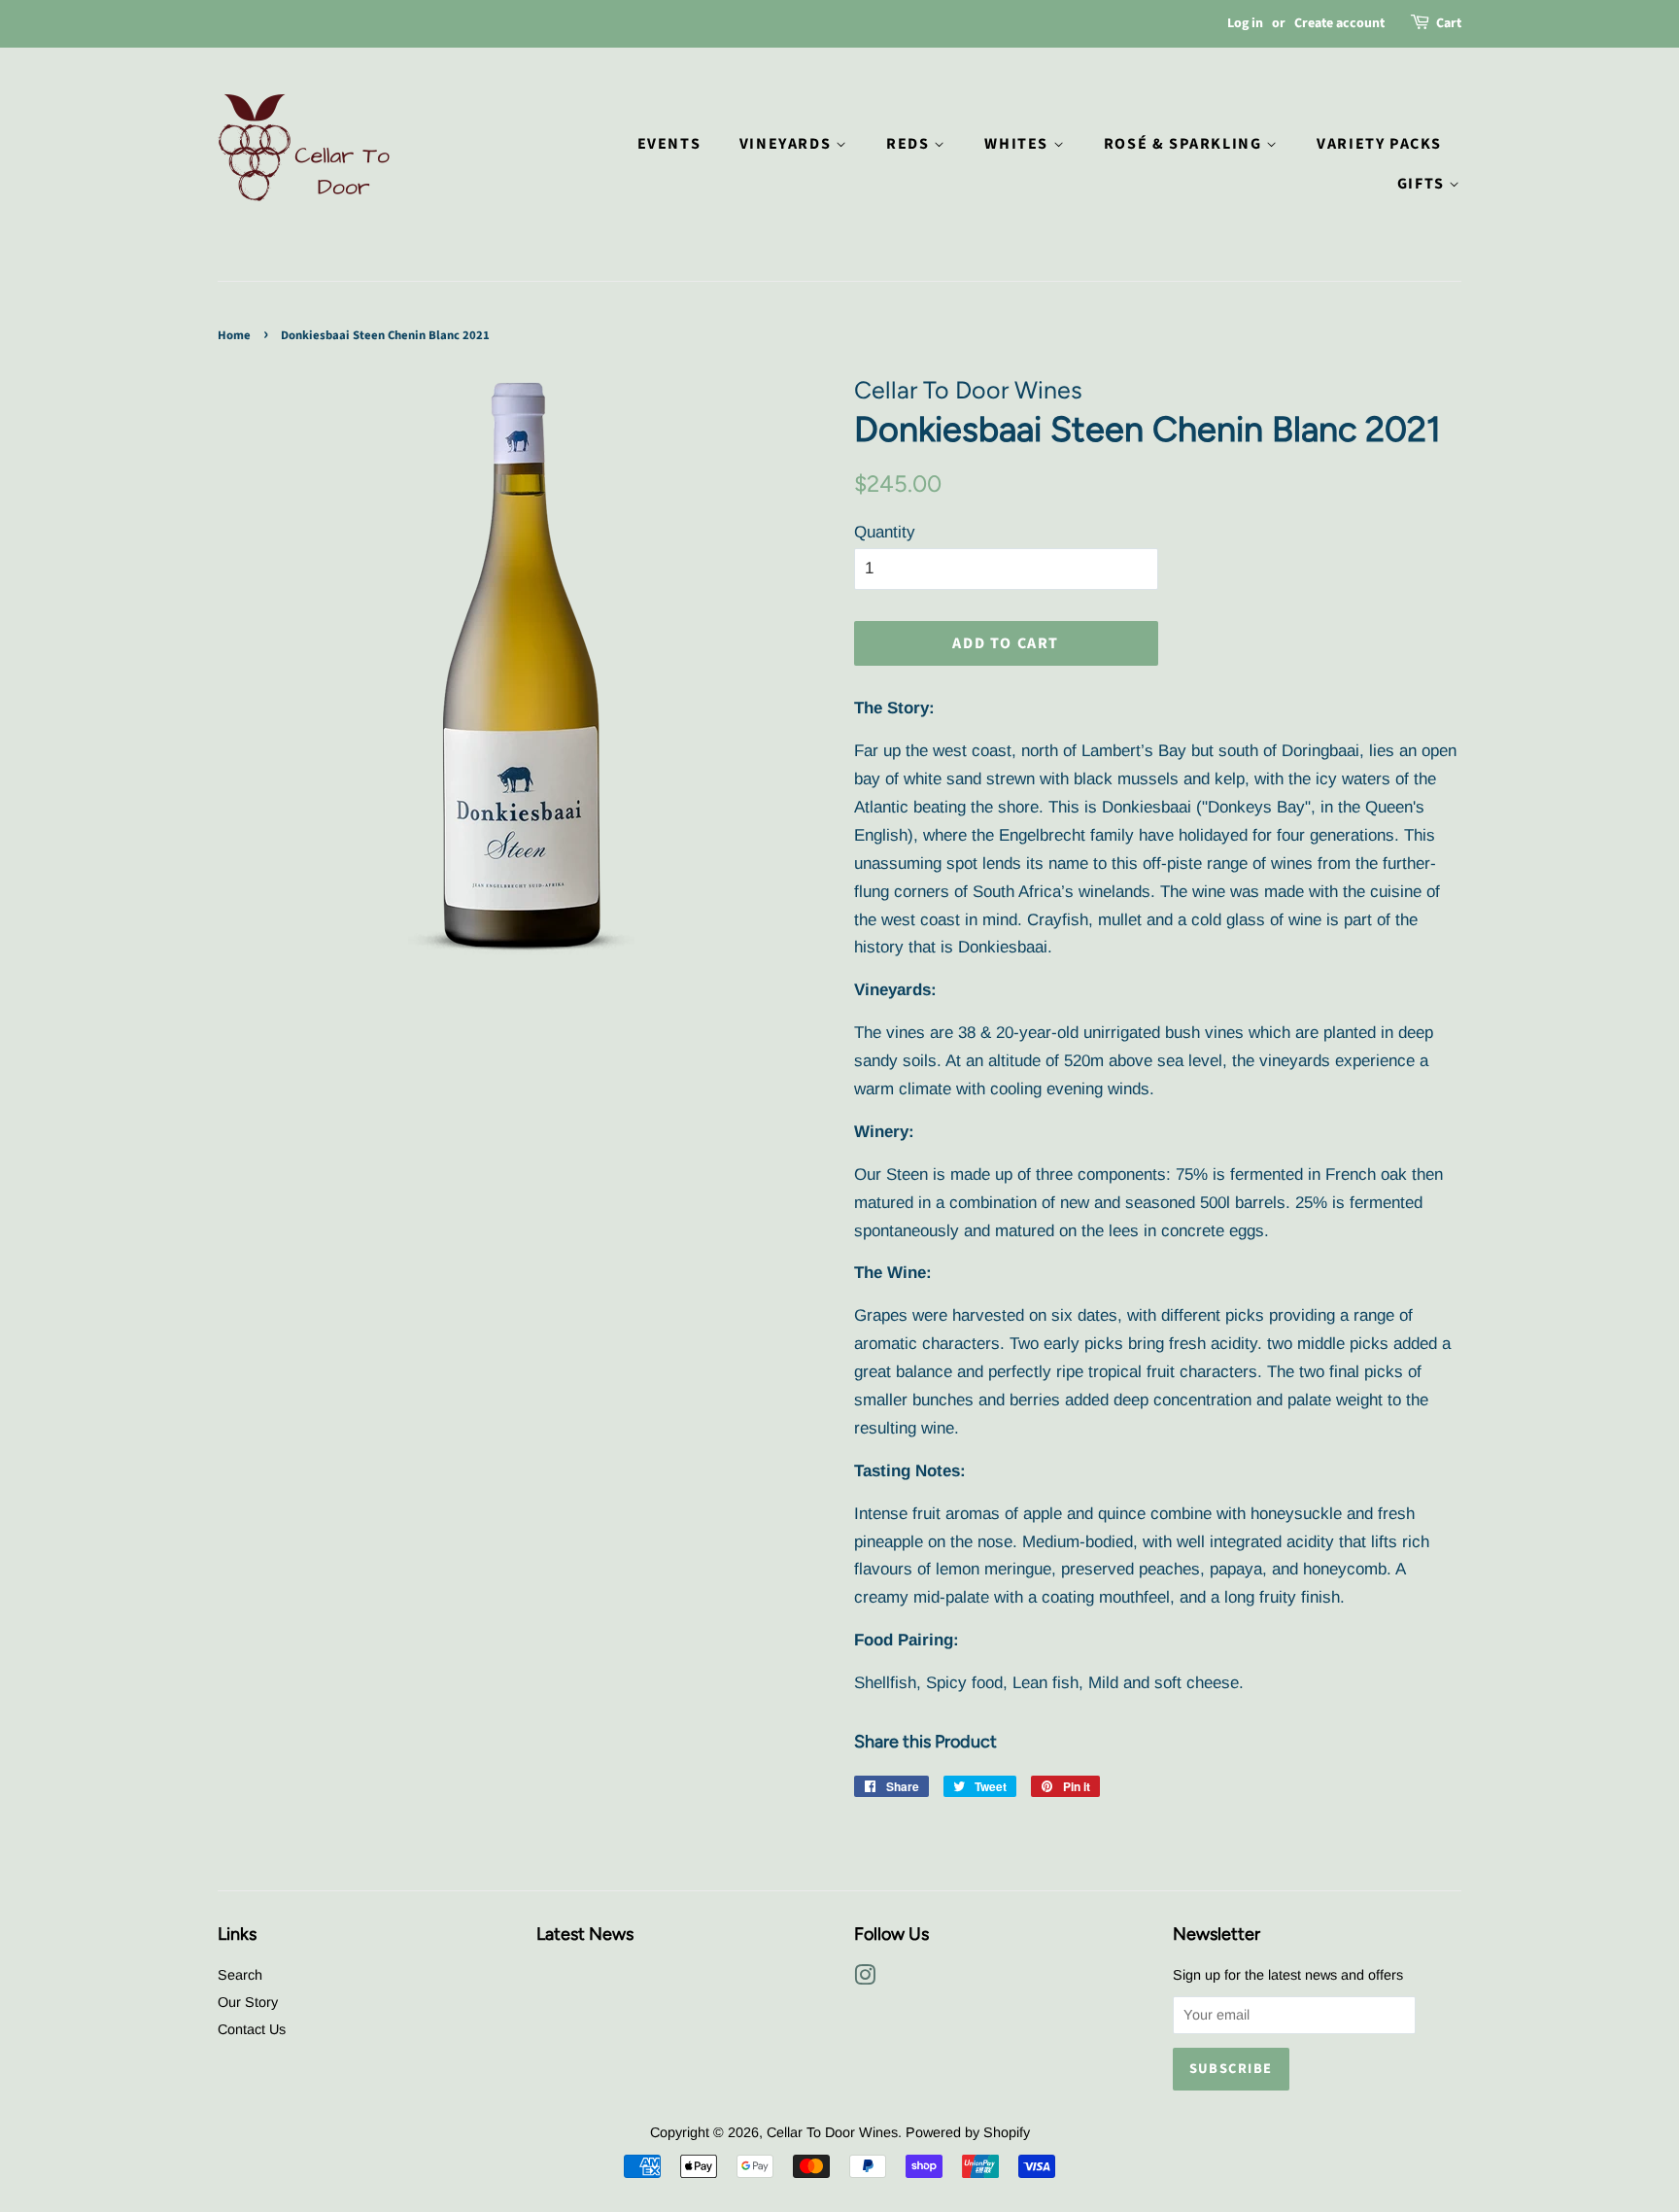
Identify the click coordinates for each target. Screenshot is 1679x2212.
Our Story (248, 2002)
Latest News (585, 1934)
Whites (1018, 144)
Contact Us (252, 2029)
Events (669, 144)
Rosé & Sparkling (1185, 144)
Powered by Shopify (968, 2132)
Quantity (885, 532)
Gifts (1423, 184)
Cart (1449, 23)
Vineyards (788, 144)
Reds (910, 144)
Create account (1339, 23)
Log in (1245, 23)
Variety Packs (1379, 144)
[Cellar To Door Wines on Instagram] (865, 1979)
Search (240, 1975)
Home (234, 335)
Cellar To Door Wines (832, 2132)
